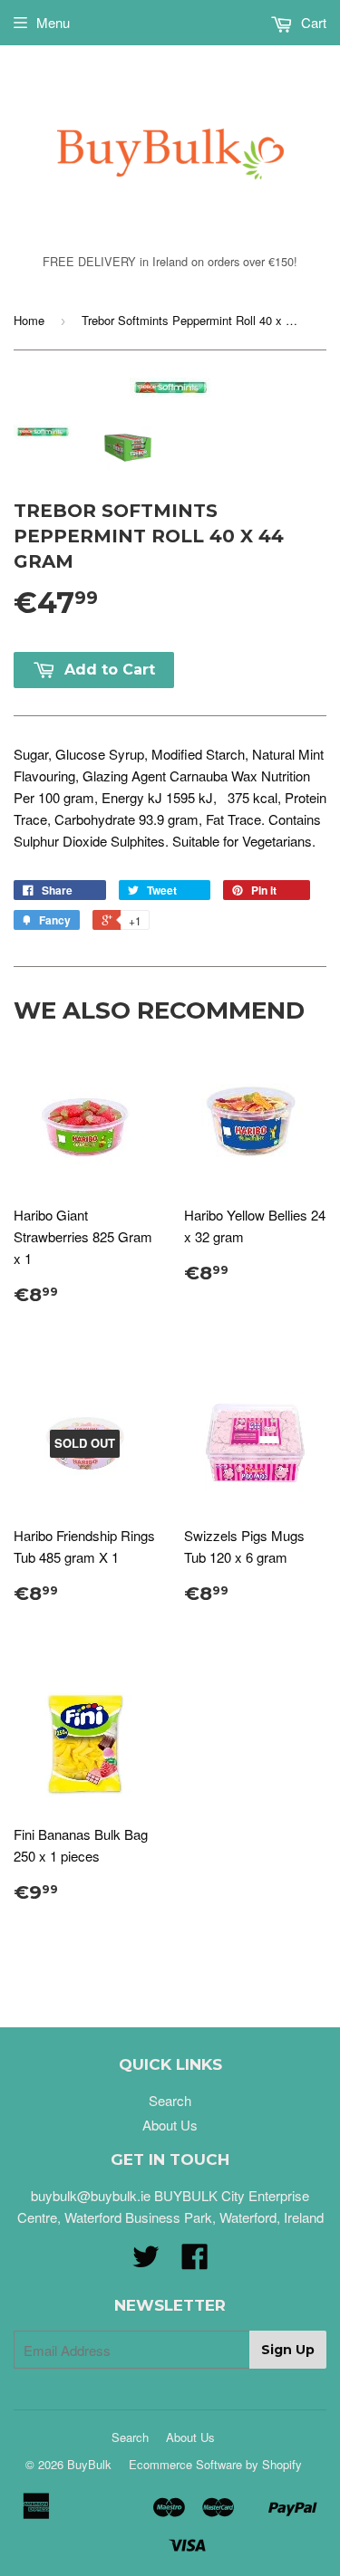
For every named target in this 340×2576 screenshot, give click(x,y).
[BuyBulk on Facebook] (195, 2261)
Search (170, 2100)
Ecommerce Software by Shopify (215, 2464)
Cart (312, 22)
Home (29, 320)
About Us (170, 2125)
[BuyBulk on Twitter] (146, 2261)
